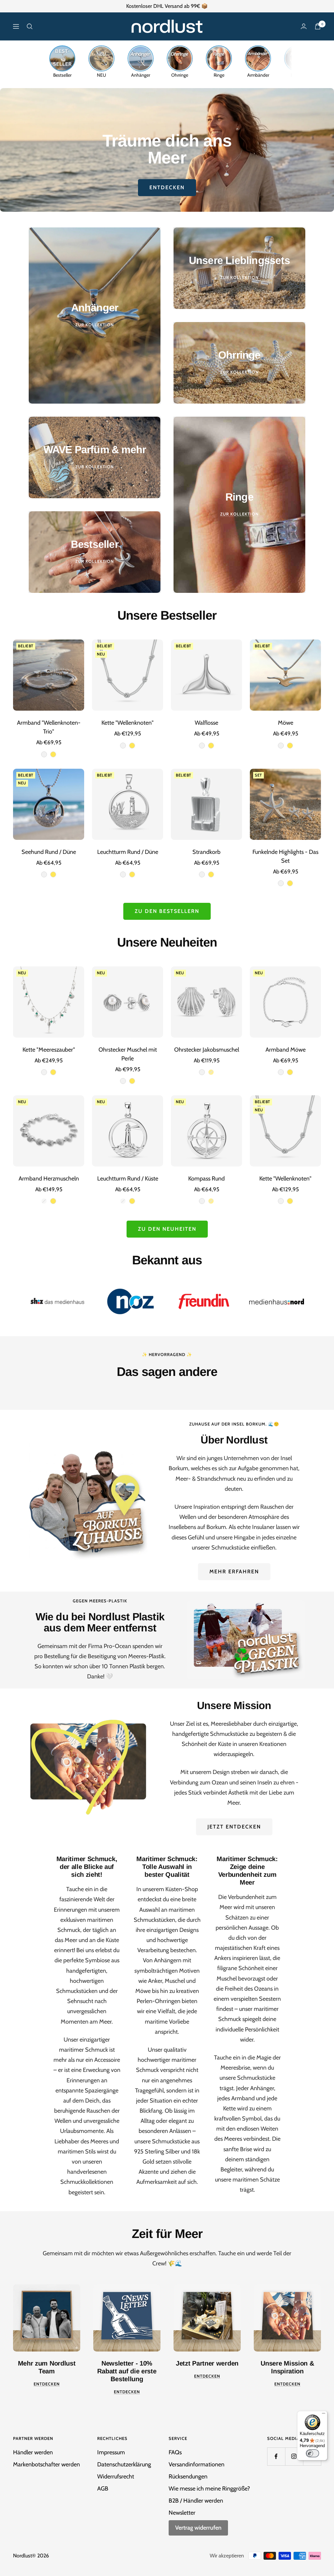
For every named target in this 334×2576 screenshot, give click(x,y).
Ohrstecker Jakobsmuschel (207, 1050)
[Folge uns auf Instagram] (294, 2456)
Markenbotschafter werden (46, 2464)
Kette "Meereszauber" (49, 1050)
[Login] (304, 26)
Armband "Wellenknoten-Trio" (49, 727)
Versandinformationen (197, 2464)
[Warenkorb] (318, 26)
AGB (103, 2489)
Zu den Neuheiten (167, 1229)
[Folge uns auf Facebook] (276, 2456)
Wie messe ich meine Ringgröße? (209, 2489)
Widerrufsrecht (116, 2476)
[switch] (312, 2453)
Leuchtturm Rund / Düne (128, 852)
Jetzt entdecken (234, 1827)
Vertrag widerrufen (198, 2528)
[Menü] (324, 2415)
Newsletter (182, 2513)
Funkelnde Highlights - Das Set (285, 856)
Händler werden (33, 2452)
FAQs (175, 2452)
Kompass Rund (206, 1179)
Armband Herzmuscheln (49, 1179)
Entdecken (167, 187)
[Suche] (30, 26)
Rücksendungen (188, 2476)
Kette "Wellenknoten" (128, 723)
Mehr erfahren (234, 1572)
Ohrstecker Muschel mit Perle (128, 1054)
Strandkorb (206, 852)
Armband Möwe (286, 1050)
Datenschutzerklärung (124, 2464)
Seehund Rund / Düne (49, 852)
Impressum (111, 2452)
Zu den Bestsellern (167, 911)
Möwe (286, 723)
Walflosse (206, 723)
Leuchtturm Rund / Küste (128, 1179)
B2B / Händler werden (196, 2501)
